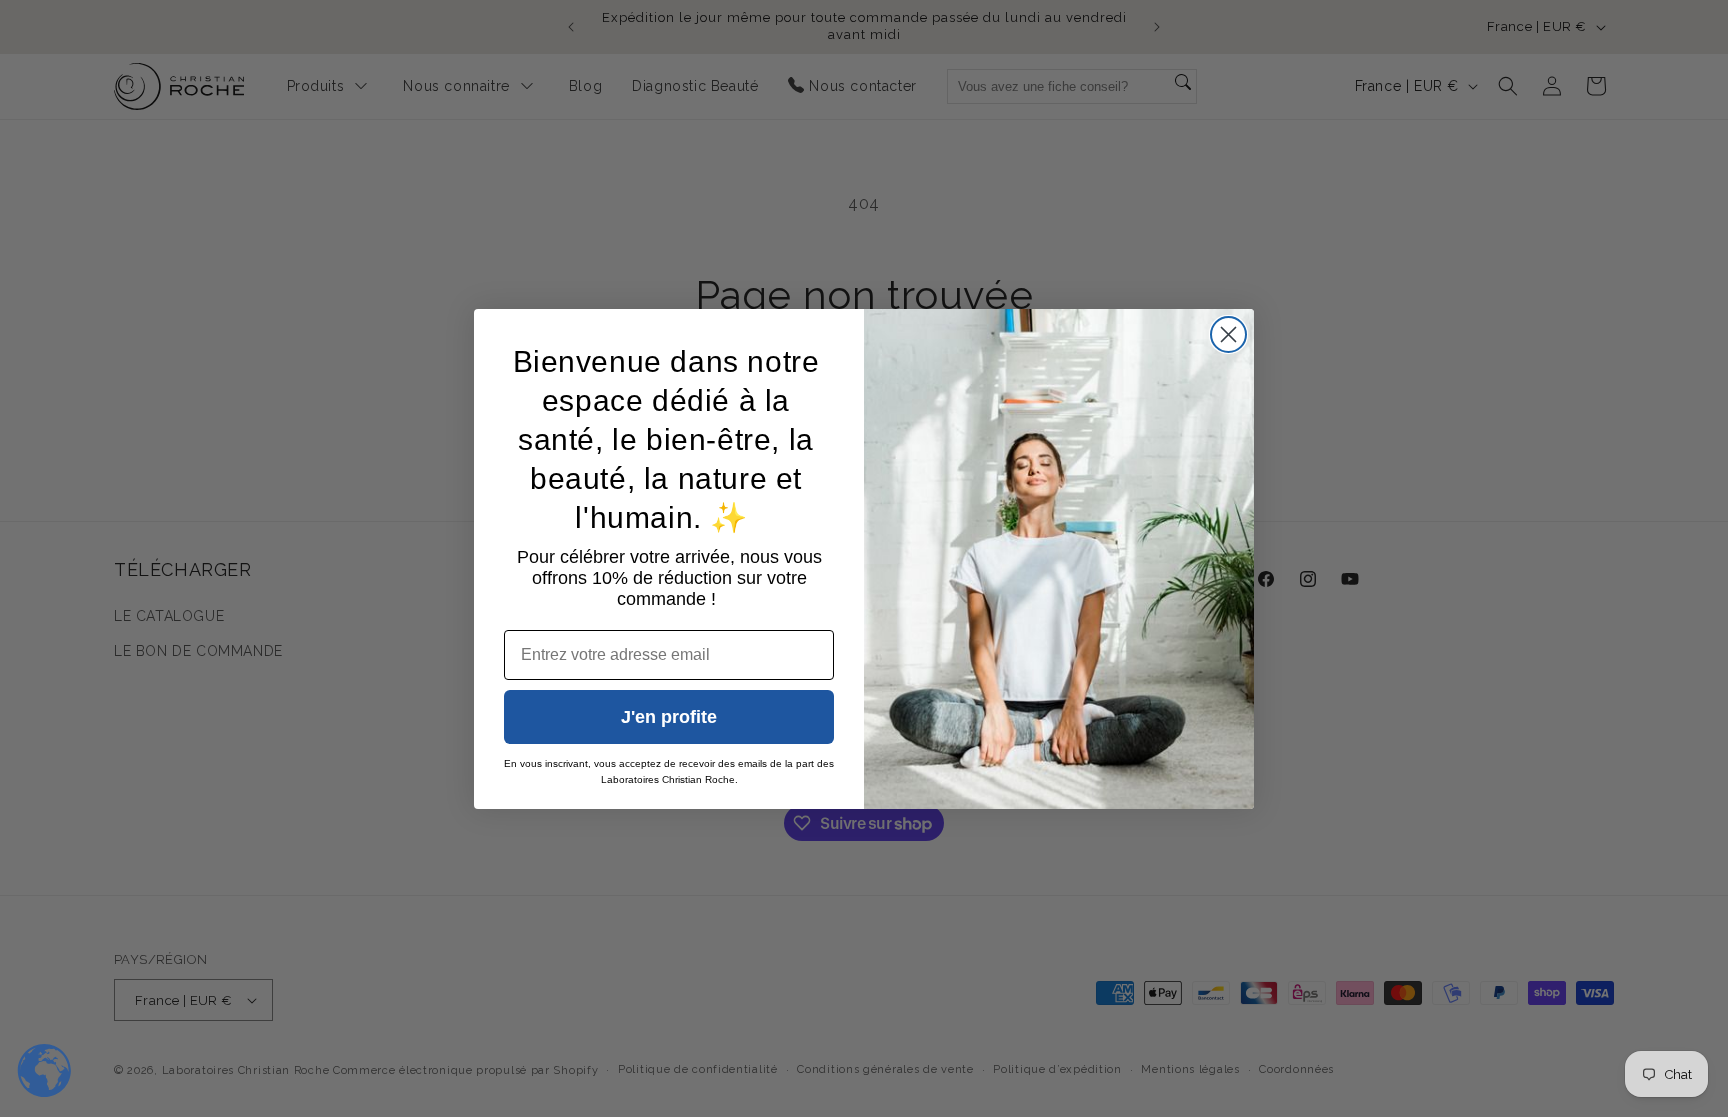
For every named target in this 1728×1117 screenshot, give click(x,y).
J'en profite (669, 717)
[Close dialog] (1228, 334)
